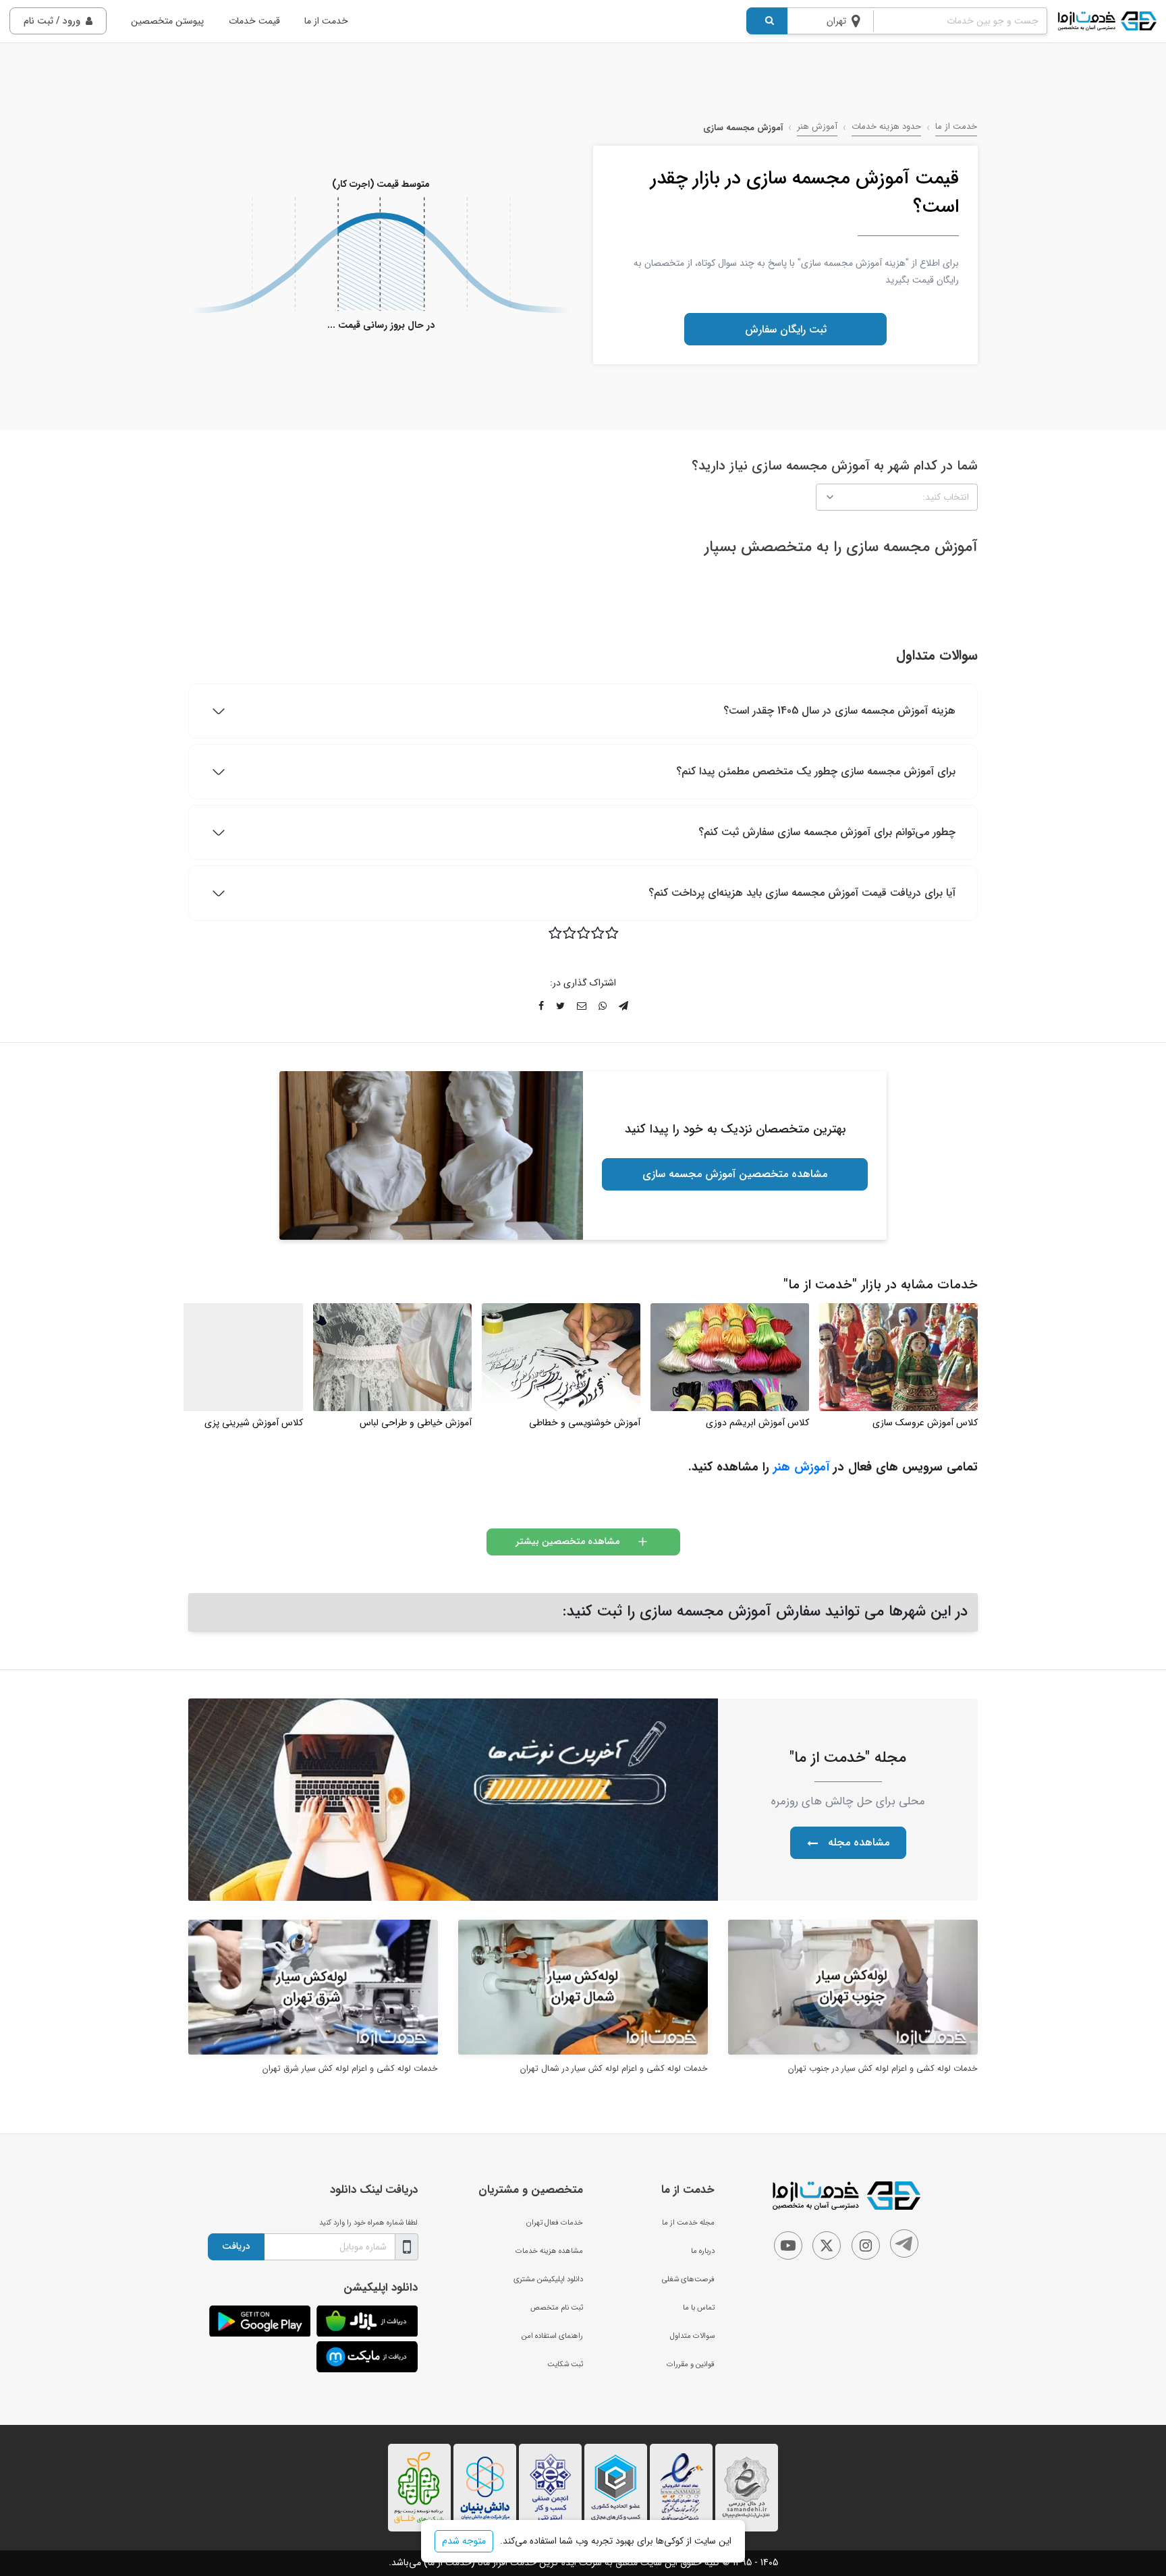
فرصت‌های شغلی (688, 2279)
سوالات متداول (692, 2336)
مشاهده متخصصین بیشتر (567, 1541)
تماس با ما (699, 2308)
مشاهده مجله (859, 1842)
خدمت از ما (326, 21)
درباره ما (703, 2251)
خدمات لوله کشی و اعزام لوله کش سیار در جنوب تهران (883, 2069)
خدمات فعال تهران (555, 2223)
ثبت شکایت (565, 2364)
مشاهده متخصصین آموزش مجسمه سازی (735, 1174)
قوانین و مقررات (691, 2364)
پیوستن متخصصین (167, 21)
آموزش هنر (817, 127)
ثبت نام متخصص (557, 2308)
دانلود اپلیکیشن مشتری (548, 2279)
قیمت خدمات (254, 21)
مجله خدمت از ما (688, 2223)
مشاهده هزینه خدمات (549, 2251)
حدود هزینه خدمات (886, 127)
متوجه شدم (464, 2541)
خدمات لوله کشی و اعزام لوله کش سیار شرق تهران (350, 2069)
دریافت (236, 2246)
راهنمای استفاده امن (552, 2336)
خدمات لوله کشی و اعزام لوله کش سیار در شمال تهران (614, 2069)
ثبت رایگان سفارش (786, 330)
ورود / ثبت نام (52, 21)
